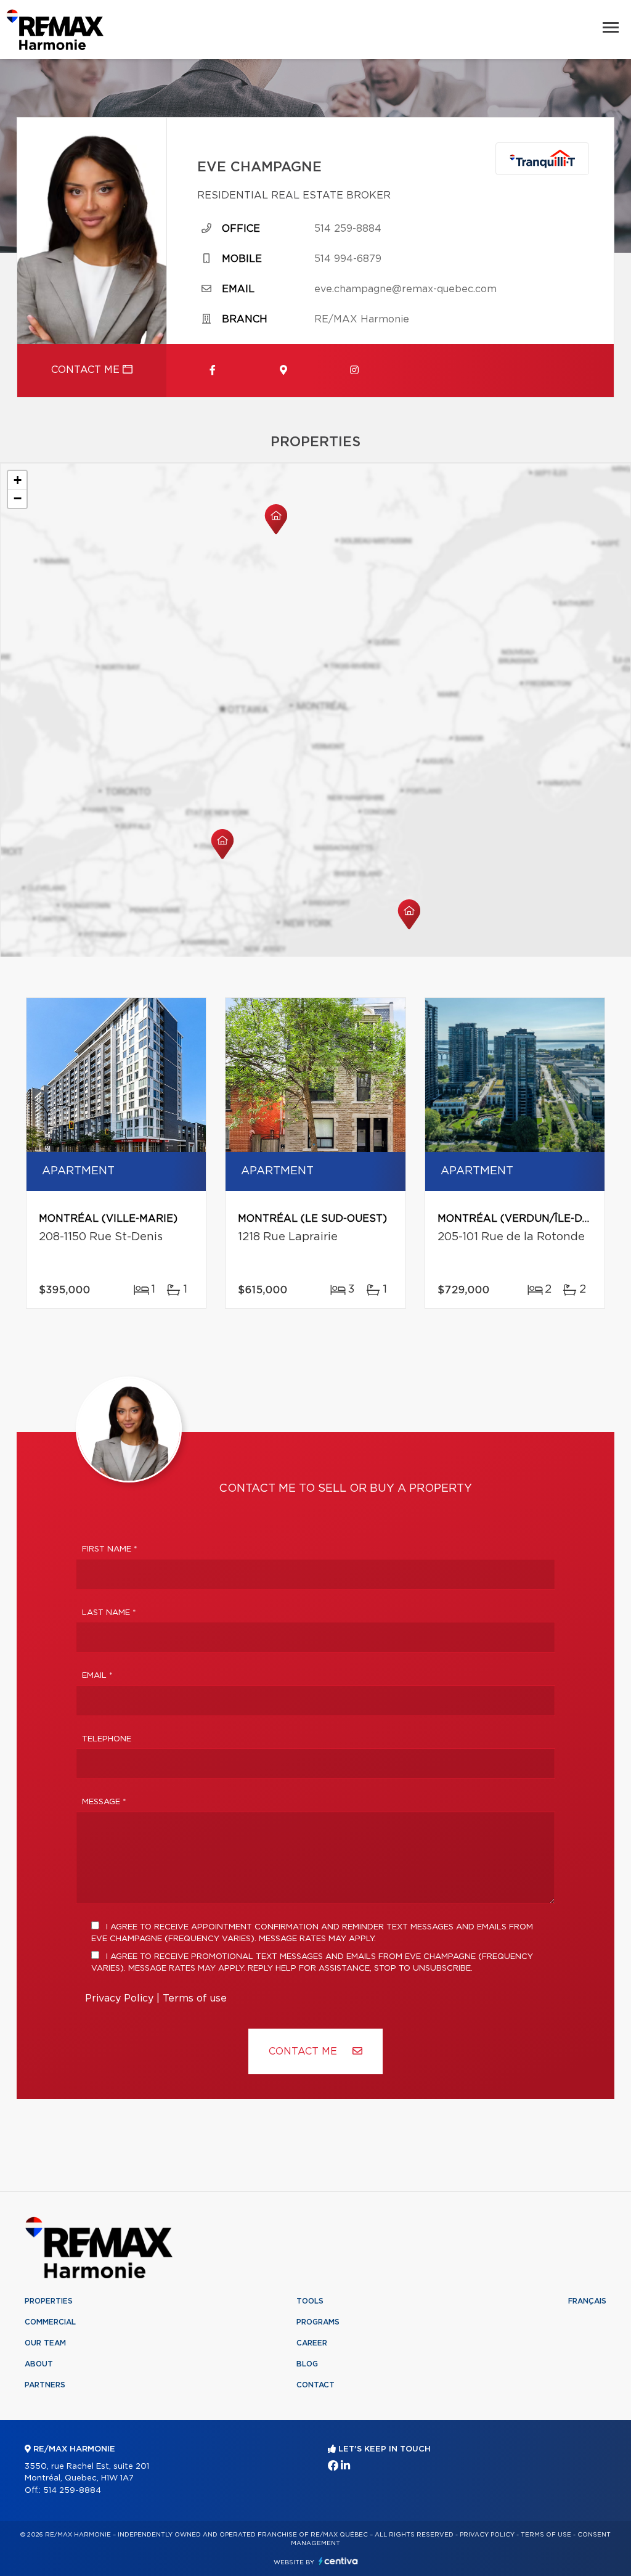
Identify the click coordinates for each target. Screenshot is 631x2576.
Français (587, 2301)
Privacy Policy (119, 1998)
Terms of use (195, 1998)
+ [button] (18, 480)
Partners (45, 2385)
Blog (307, 2364)
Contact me (87, 370)
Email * (97, 1676)
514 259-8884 (348, 229)
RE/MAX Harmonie (362, 319)
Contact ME (304, 2051)
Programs (318, 2322)
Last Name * (109, 1613)
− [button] (18, 498)
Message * (104, 1802)
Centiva (338, 2561)
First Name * (110, 1549)
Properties (49, 2301)
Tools (310, 2301)
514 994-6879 (348, 259)
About (39, 2364)
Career (312, 2343)
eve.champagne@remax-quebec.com (405, 289)
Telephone (107, 1739)
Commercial (50, 2322)
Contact (315, 2385)
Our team (45, 2343)
